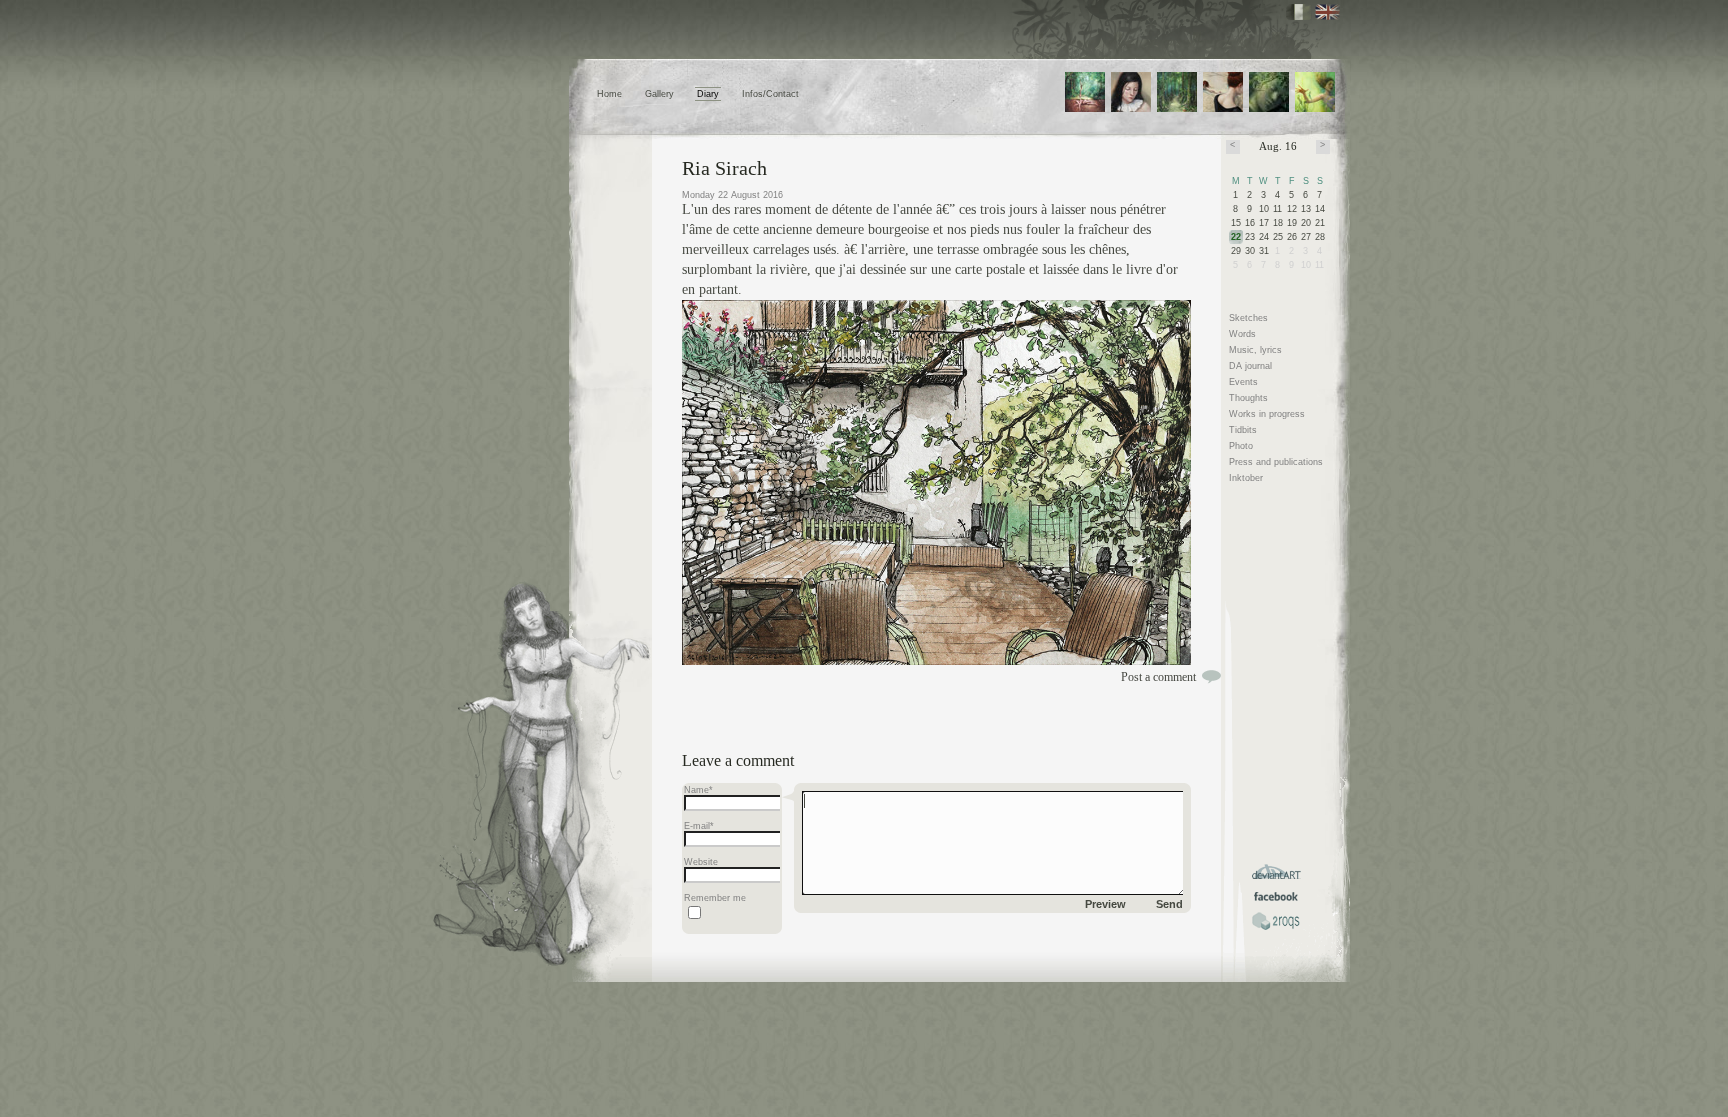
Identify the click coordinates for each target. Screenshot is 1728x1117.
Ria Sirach (724, 168)
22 (1236, 237)
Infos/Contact (770, 94)
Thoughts (1248, 398)
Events (1243, 382)
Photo (1241, 446)
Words (1242, 334)
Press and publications (1276, 462)
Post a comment (1158, 677)
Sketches (1248, 318)
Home (609, 94)
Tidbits (1243, 430)
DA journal (1250, 366)
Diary (708, 94)
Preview (1105, 904)
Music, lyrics (1255, 350)
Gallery (659, 94)
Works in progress (1267, 414)
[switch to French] (1298, 12)
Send (1169, 904)
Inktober (1246, 478)
